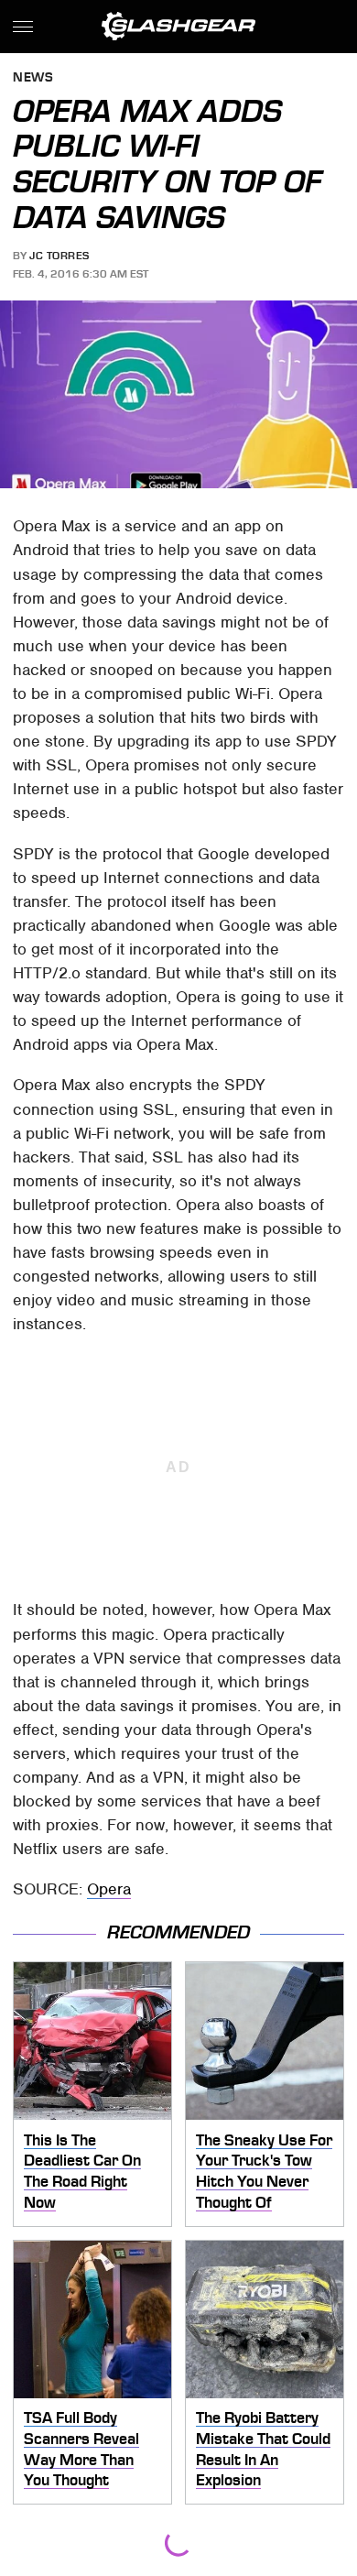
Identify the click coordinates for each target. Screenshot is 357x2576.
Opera (109, 1889)
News (33, 78)
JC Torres (59, 256)
